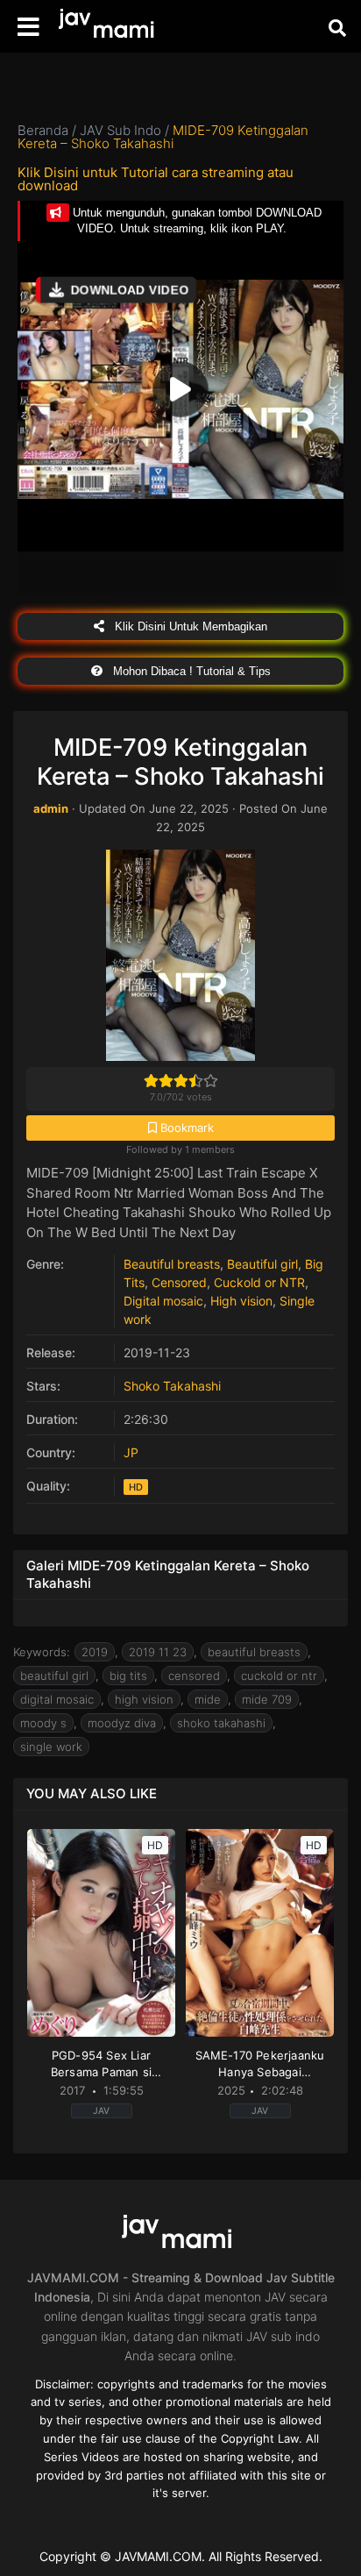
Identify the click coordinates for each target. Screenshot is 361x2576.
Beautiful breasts (172, 1264)
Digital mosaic (163, 1301)
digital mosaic (57, 1699)
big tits (128, 1676)
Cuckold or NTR (259, 1282)
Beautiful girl (262, 1264)
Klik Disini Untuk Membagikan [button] (189, 626)
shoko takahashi (221, 1723)
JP (131, 1452)
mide (208, 1699)
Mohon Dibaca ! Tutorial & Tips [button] (190, 671)
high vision (144, 1699)
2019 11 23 (158, 1652)
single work (51, 1747)
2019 (95, 1652)
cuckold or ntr (279, 1676)
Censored (179, 1282)
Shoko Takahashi (172, 1386)
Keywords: (42, 1652)
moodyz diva (122, 1723)
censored (194, 1676)
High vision (241, 1301)
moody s (43, 1723)
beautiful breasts (254, 1652)
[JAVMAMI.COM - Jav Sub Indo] (110, 27)
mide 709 (267, 1699)
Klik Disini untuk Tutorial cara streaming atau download (156, 179)
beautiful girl (54, 1676)
